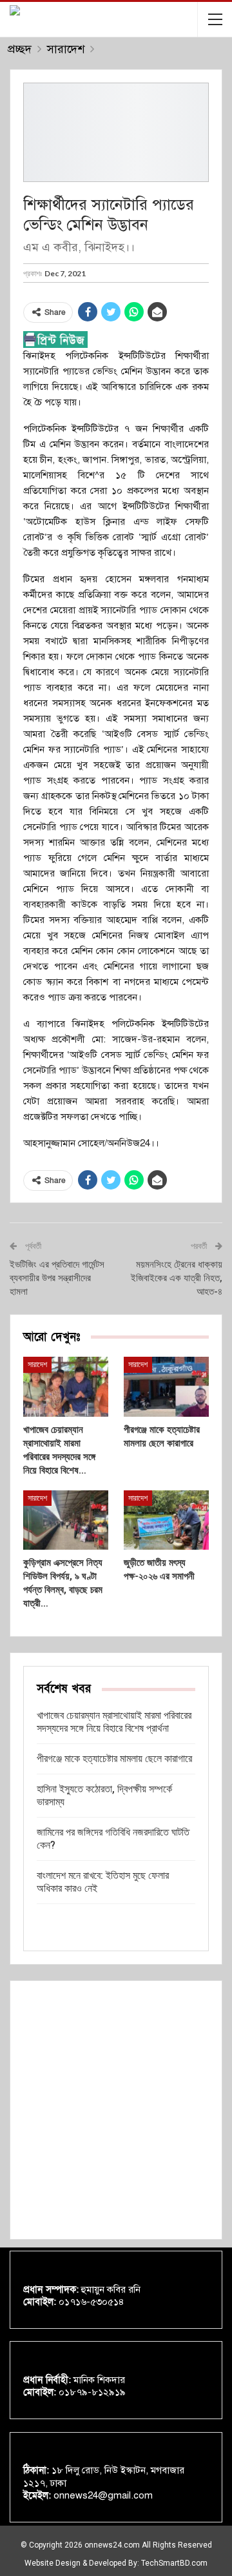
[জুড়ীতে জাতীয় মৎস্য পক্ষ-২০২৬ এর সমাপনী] (166, 1520)
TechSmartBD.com (174, 2563)
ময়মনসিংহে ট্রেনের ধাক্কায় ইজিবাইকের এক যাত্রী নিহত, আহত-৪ (177, 1278)
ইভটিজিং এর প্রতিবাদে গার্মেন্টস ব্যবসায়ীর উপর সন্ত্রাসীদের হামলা (57, 1278)
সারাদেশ (37, 1364)
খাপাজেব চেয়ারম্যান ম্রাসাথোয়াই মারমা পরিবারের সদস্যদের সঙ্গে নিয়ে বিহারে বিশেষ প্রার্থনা (114, 1722)
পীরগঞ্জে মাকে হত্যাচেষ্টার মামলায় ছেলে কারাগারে (114, 1759)
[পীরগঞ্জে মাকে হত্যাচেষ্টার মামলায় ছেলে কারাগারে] (166, 1386)
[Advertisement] (116, 2110)
